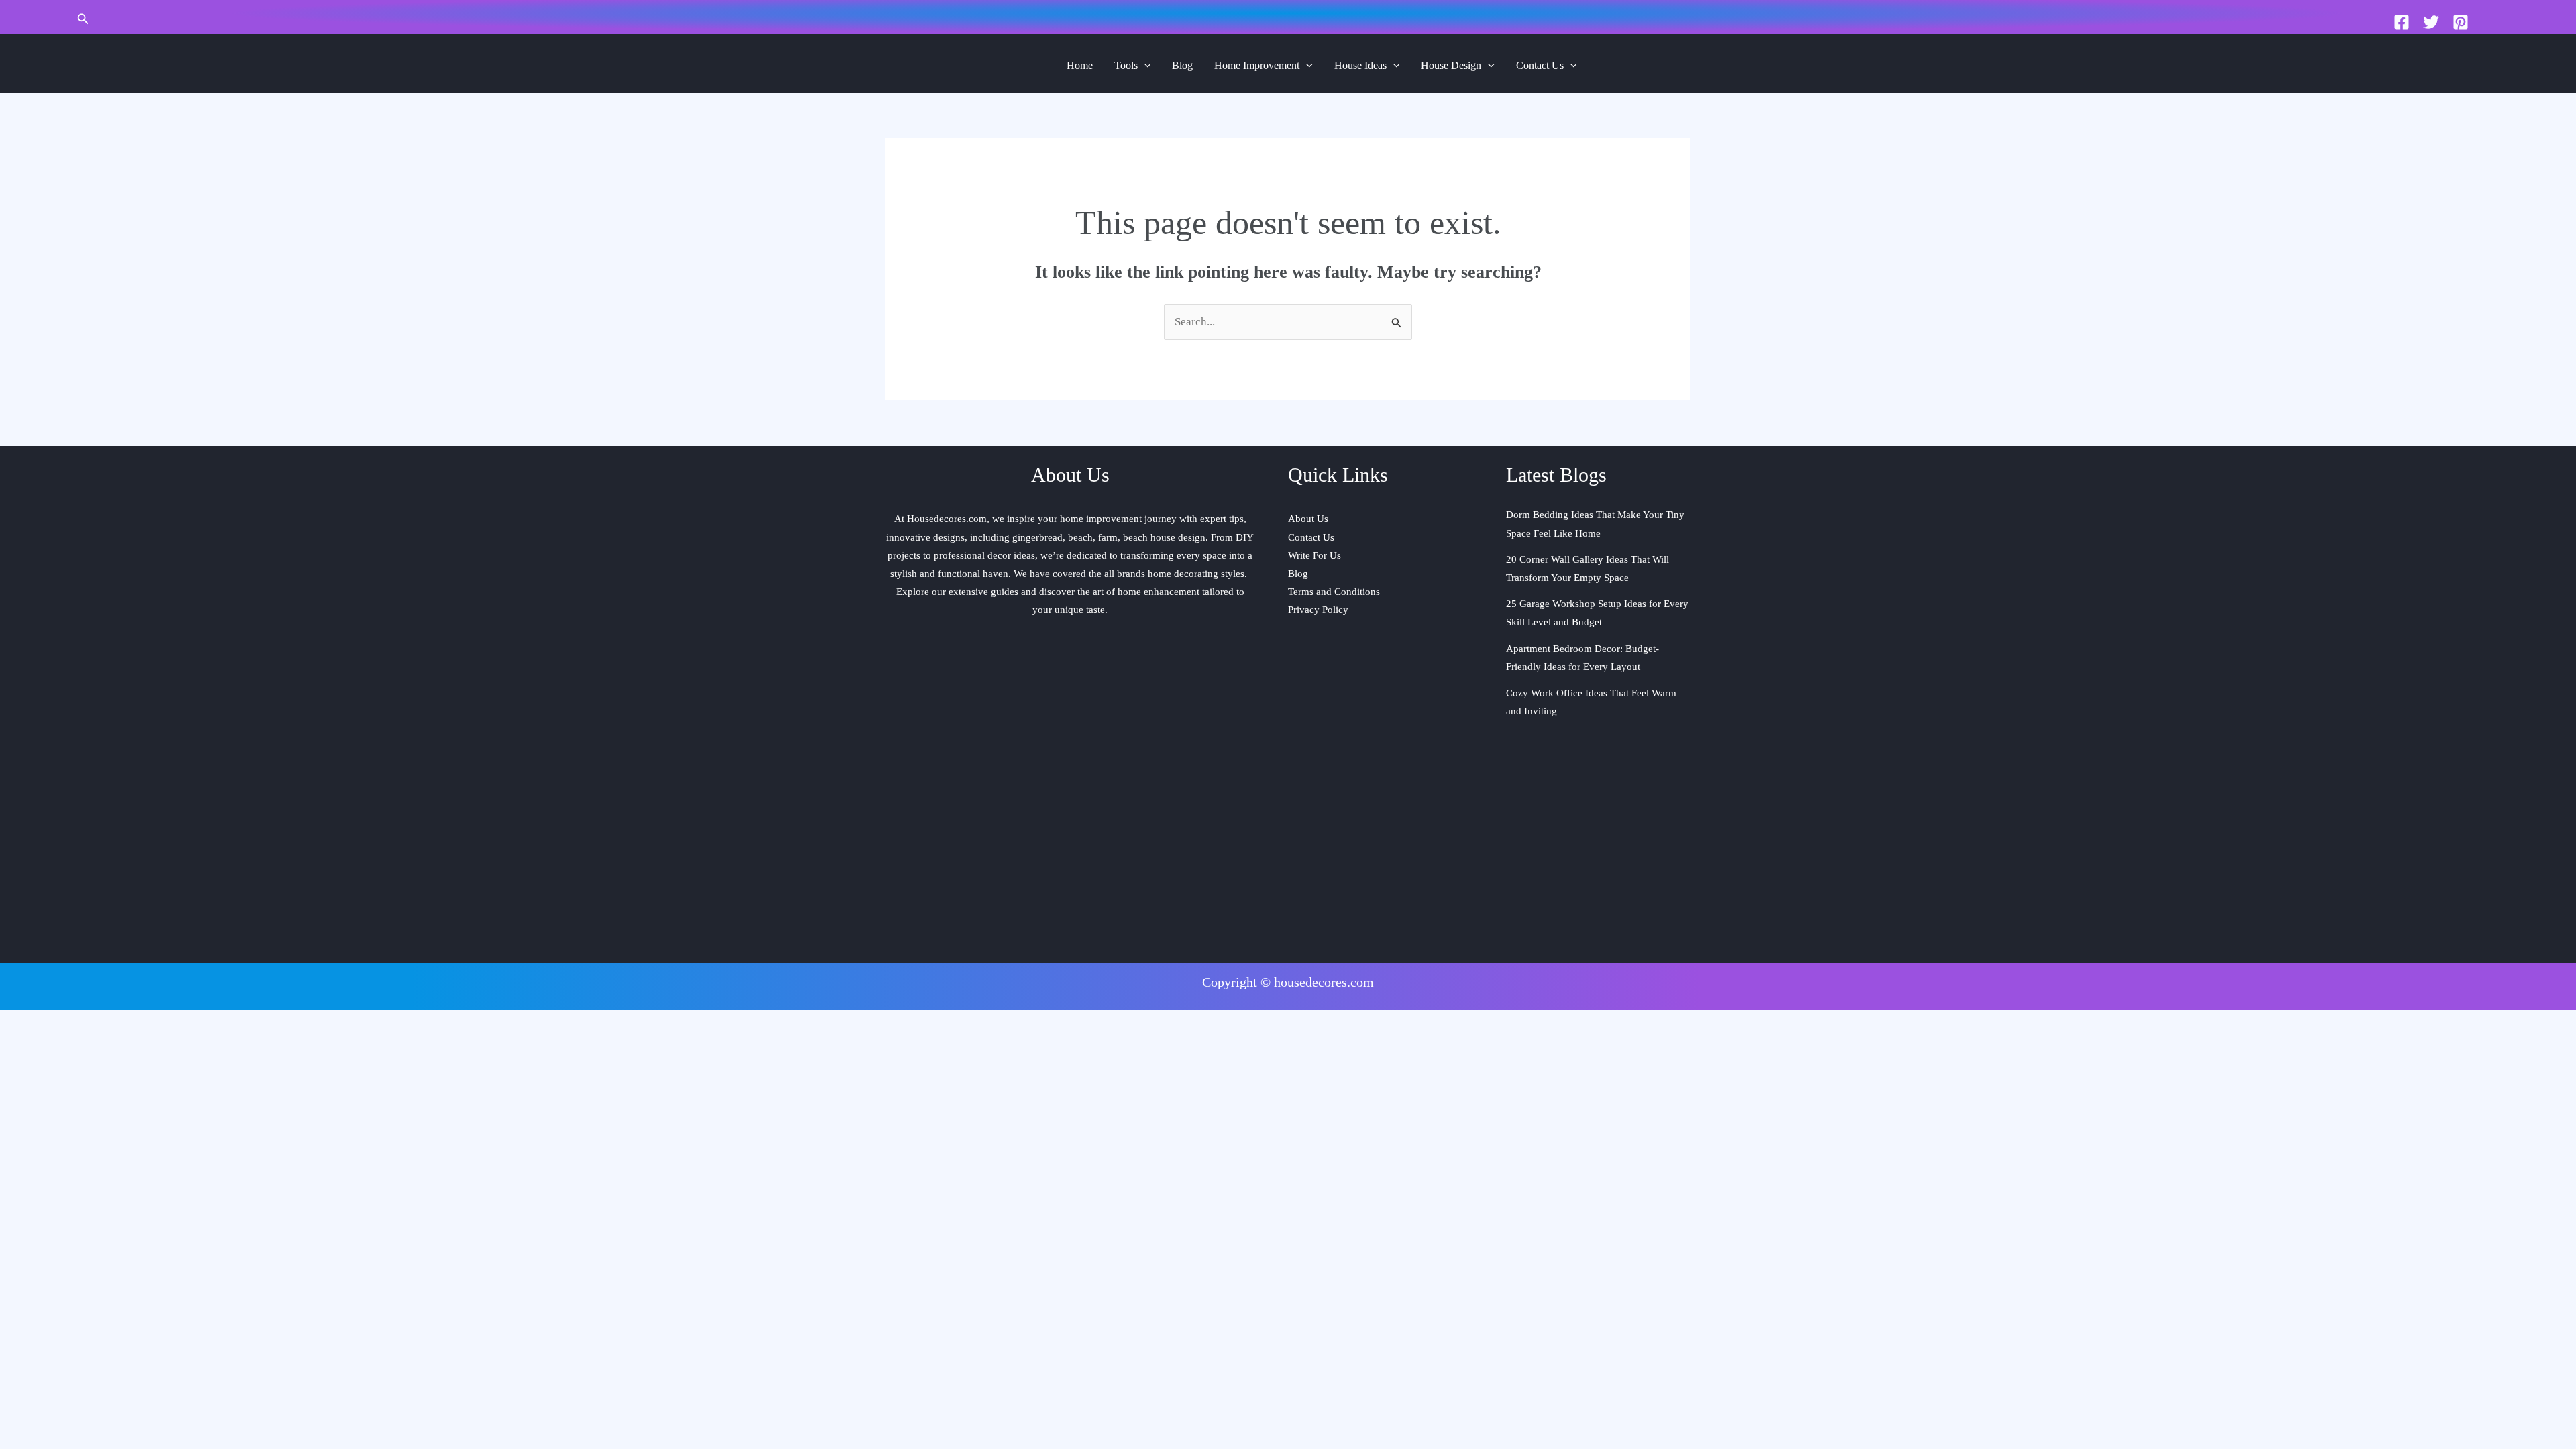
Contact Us (1540, 65)
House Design (1451, 65)
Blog (1182, 65)
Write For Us (1314, 555)
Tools (1126, 65)
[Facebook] (2402, 22)
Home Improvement (1257, 65)
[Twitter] (2431, 22)
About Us (1308, 519)
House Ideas (1360, 65)
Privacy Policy (1318, 610)
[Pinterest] (2461, 22)
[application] (1144, 66)
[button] (83, 19)
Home (1080, 65)
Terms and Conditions (1334, 592)
